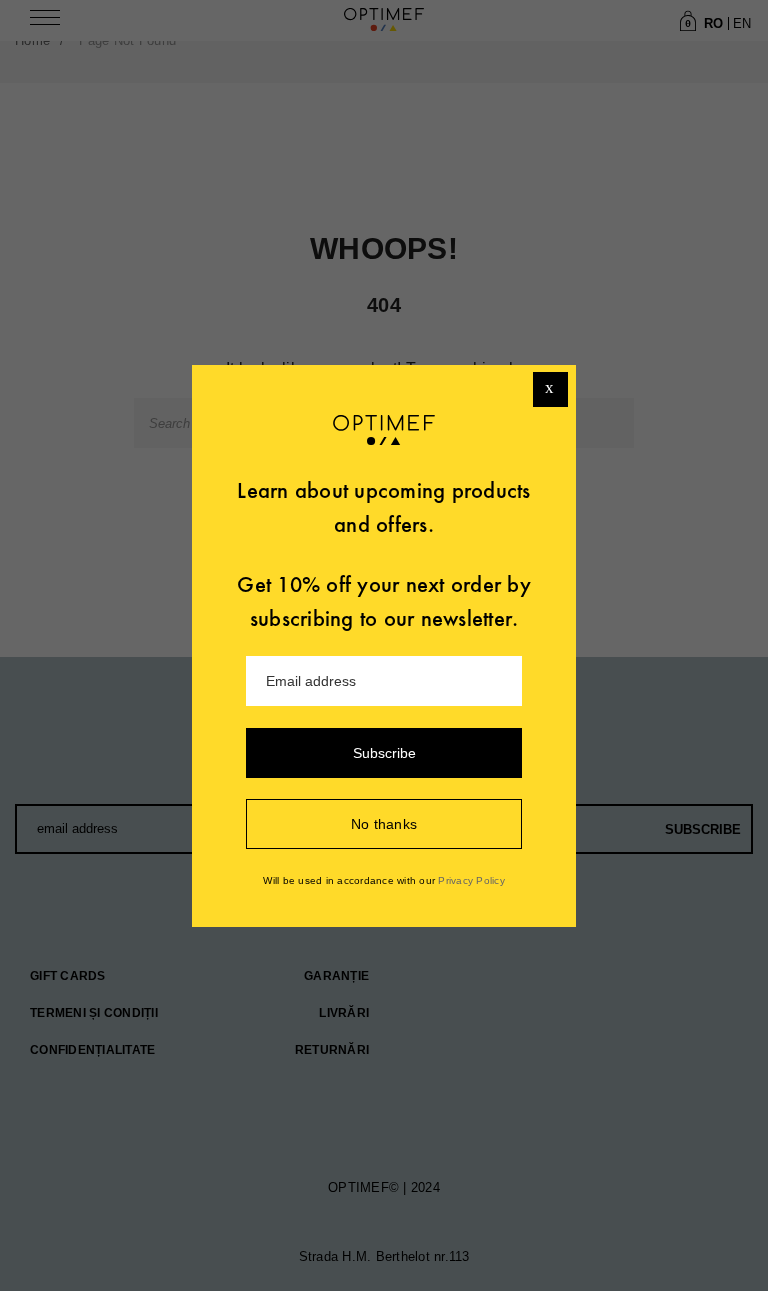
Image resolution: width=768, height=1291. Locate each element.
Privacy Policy (471, 880)
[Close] (550, 389)
